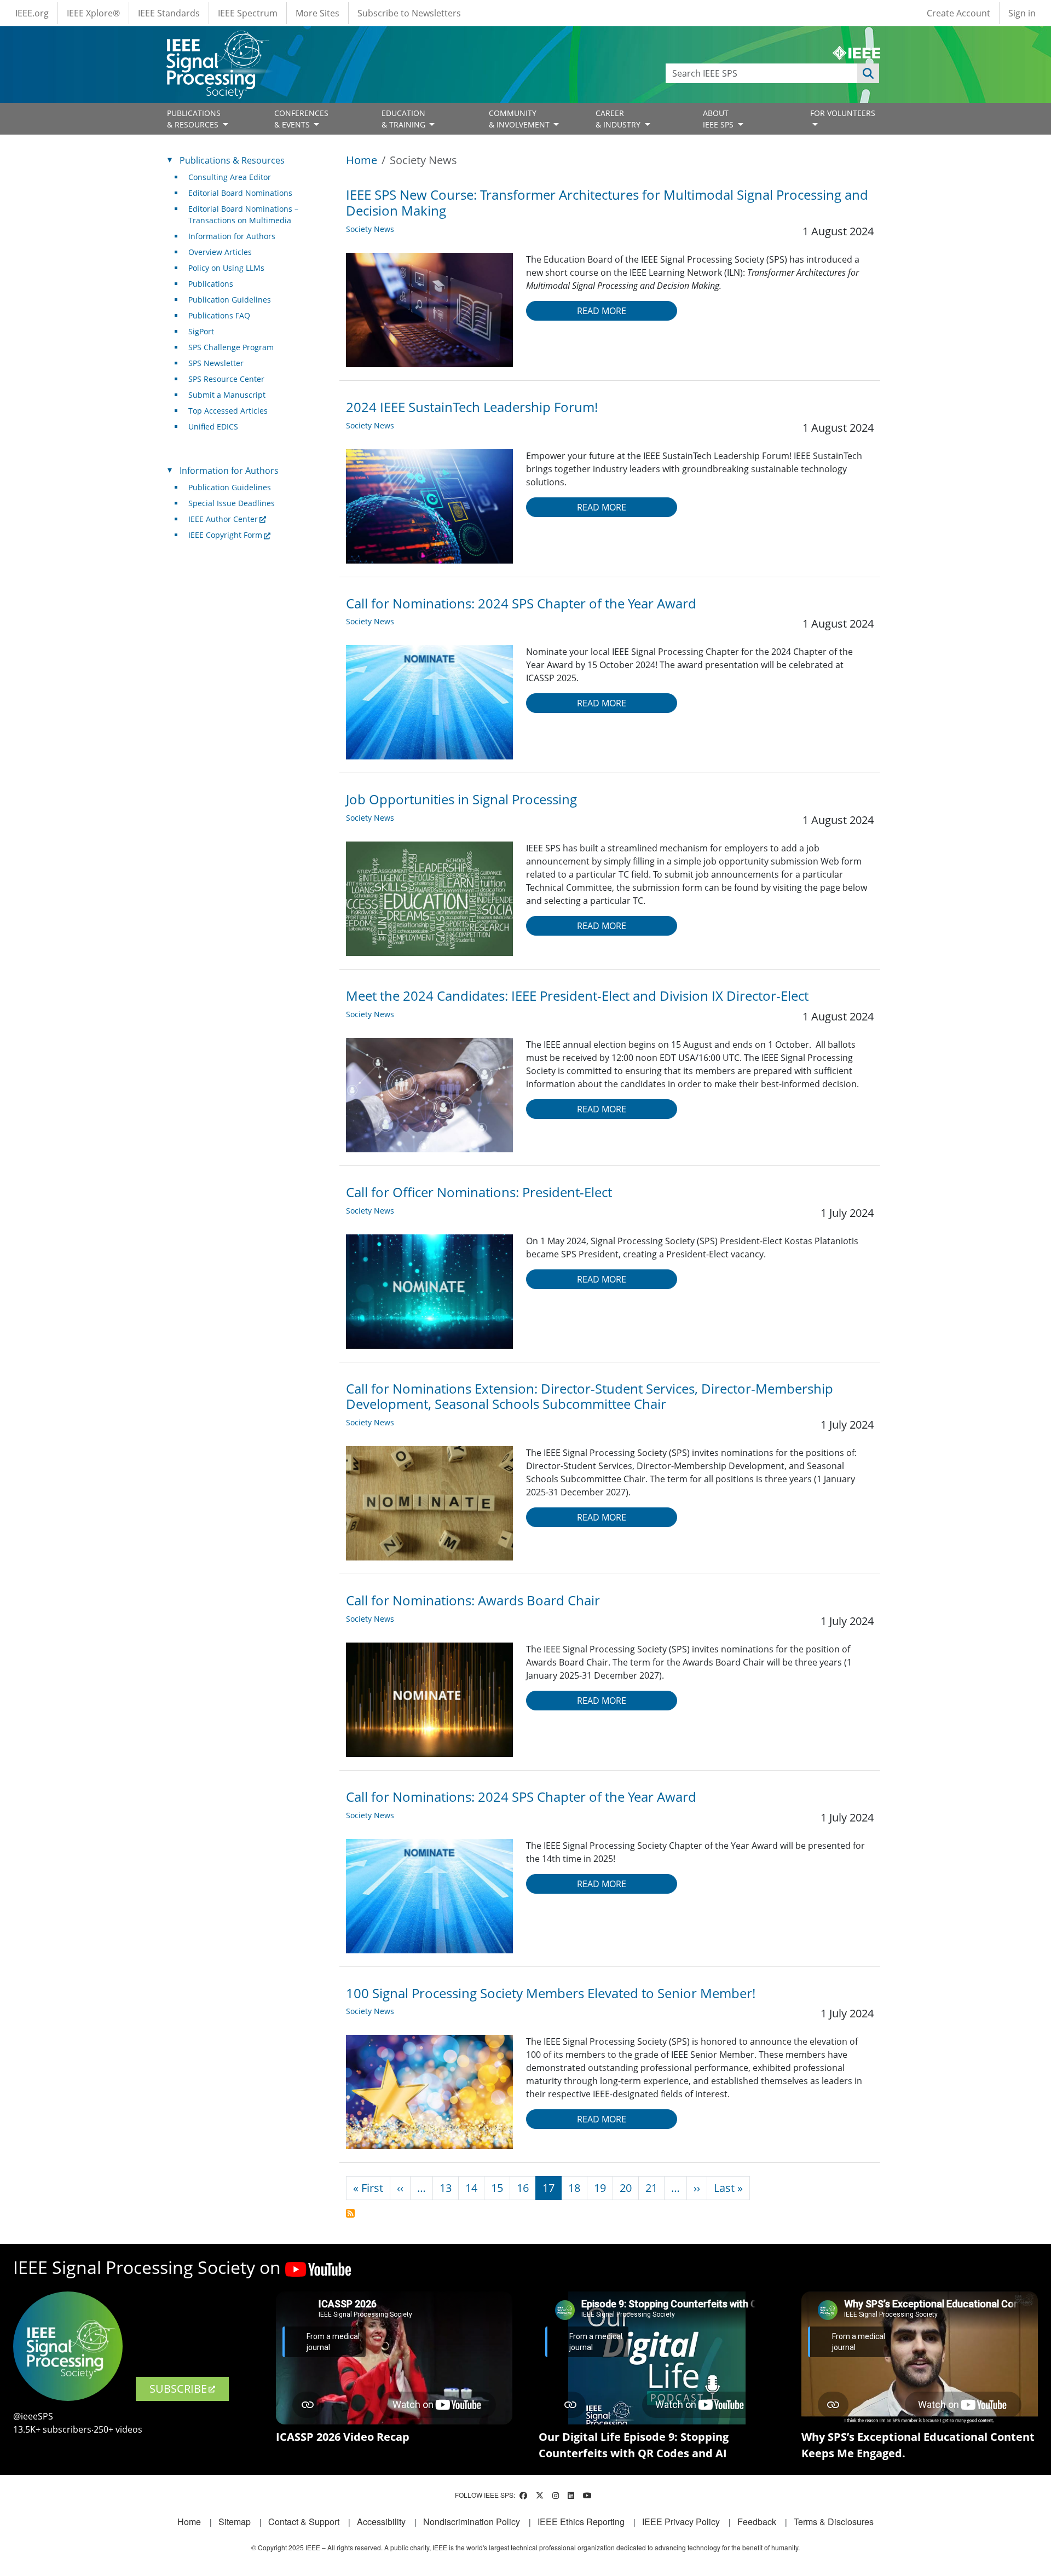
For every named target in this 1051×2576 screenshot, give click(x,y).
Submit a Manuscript (227, 395)
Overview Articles (220, 252)
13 (446, 2188)
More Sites (317, 13)
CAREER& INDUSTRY (619, 119)
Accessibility (381, 2522)
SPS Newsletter (216, 363)
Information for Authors (232, 236)
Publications (211, 284)
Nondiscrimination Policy (472, 2522)
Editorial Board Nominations (240, 193)
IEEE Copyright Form (225, 535)
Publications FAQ (219, 315)
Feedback (757, 2522)
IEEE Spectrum (248, 13)
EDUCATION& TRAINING (405, 119)
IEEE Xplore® (93, 13)
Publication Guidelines (230, 300)
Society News (370, 229)
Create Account (958, 13)
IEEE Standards (169, 13)
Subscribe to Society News (350, 2213)
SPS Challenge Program (231, 347)
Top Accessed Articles (228, 411)
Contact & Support (304, 2522)
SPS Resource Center (226, 379)
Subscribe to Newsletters (409, 13)
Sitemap (235, 2522)
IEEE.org (32, 13)
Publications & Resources (232, 160)
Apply (868, 73)
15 (497, 2188)
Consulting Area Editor (230, 177)
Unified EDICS (213, 427)
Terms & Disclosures (834, 2522)
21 (651, 2188)
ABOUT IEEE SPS (719, 119)
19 (600, 2188)
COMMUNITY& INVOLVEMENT (520, 119)
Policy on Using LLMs (226, 268)
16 (523, 2188)
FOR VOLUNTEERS (843, 113)
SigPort (201, 331)
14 (471, 2188)
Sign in (1022, 13)
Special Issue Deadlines (232, 503)
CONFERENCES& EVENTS (301, 119)
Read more (602, 311)
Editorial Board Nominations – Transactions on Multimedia (243, 214)
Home (362, 160)
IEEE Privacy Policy (681, 2522)
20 (626, 2188)
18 (574, 2188)
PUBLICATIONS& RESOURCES (194, 119)
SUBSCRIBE (178, 2389)
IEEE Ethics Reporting (581, 2522)
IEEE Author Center (223, 519)
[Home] (217, 41)
